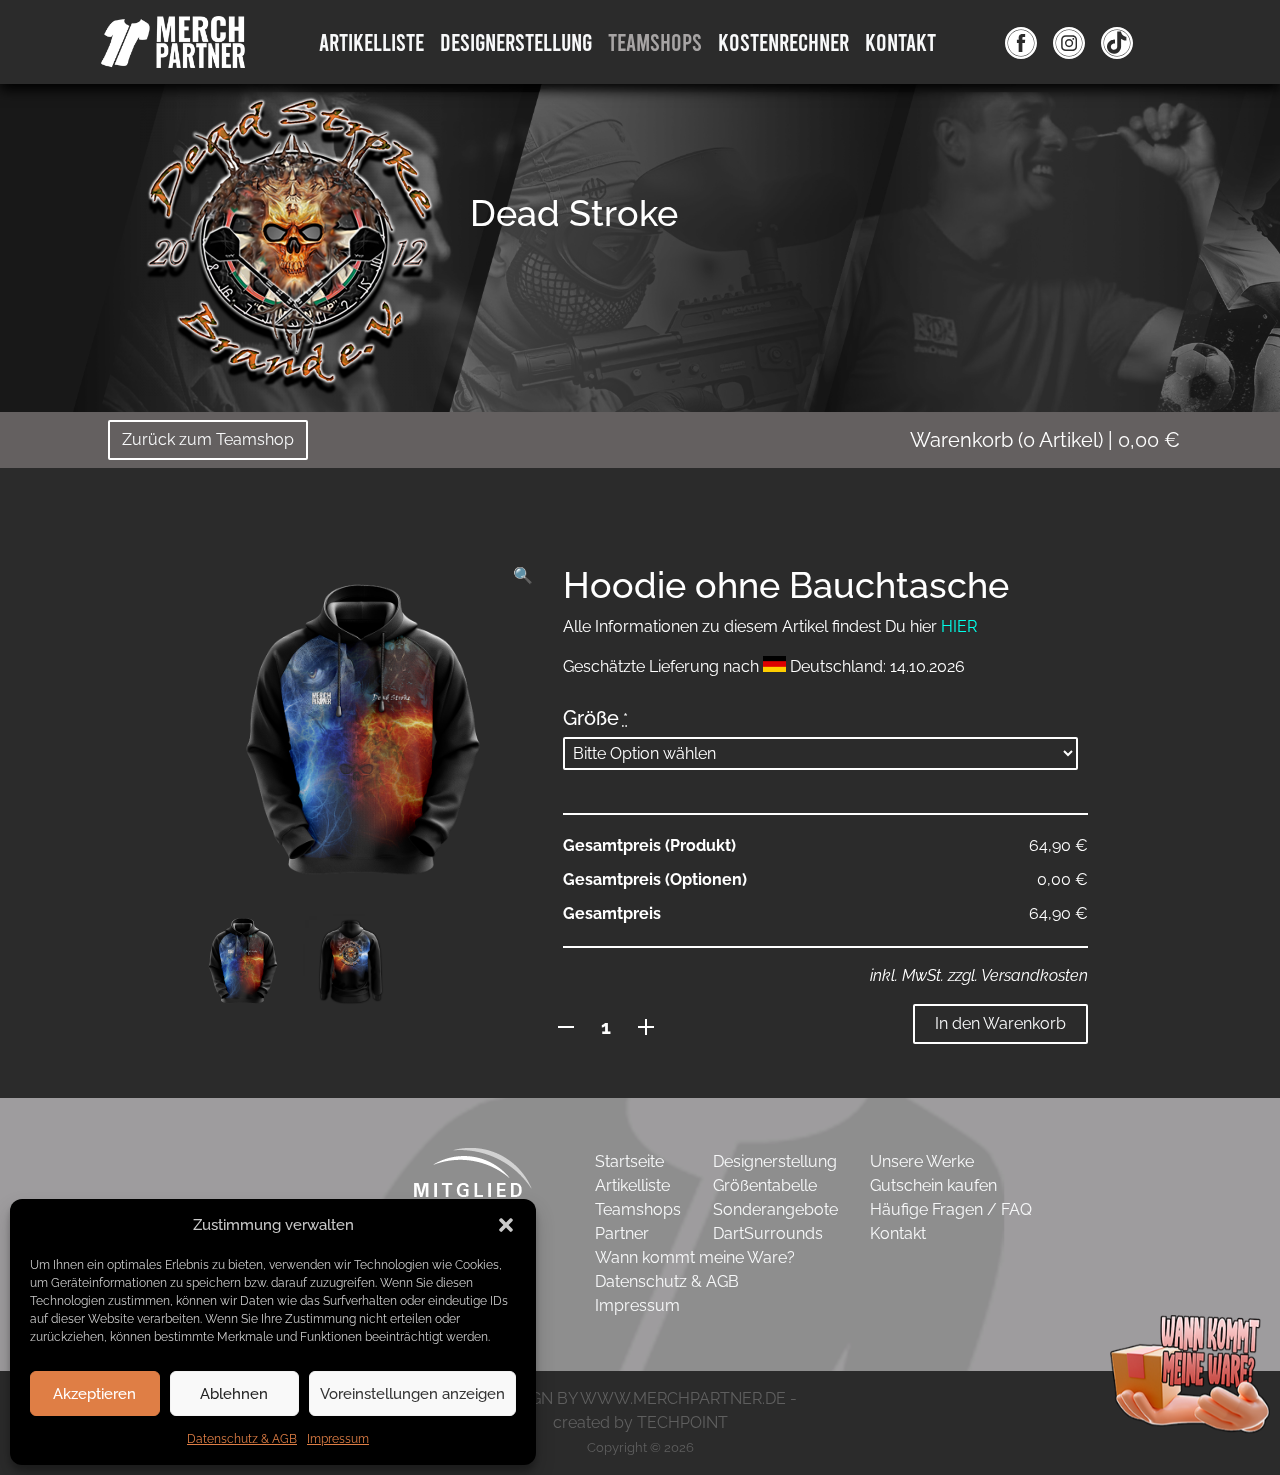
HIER (959, 626)
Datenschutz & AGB (242, 1439)
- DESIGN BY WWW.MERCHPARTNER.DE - (640, 1398)
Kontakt (900, 41)
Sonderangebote (775, 1209)
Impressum (338, 1439)
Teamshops (655, 41)
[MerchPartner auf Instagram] (1069, 42)
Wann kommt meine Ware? (695, 1257)
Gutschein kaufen (933, 1185)
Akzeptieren (94, 1394)
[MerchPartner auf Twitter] (1117, 42)
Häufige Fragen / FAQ (951, 1209)
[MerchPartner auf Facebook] (1021, 42)
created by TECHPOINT (640, 1422)
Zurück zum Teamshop (208, 439)
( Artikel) (1045, 440)
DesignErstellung (516, 41)
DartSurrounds (768, 1233)
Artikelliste (371, 41)
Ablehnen (234, 1394)
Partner (622, 1233)
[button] (506, 1225)
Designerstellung (775, 1161)
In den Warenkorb (1000, 1023)
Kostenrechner (783, 41)
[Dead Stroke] (290, 244)
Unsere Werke (922, 1161)
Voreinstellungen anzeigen (412, 1394)
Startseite (629, 1161)
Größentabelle (765, 1185)
